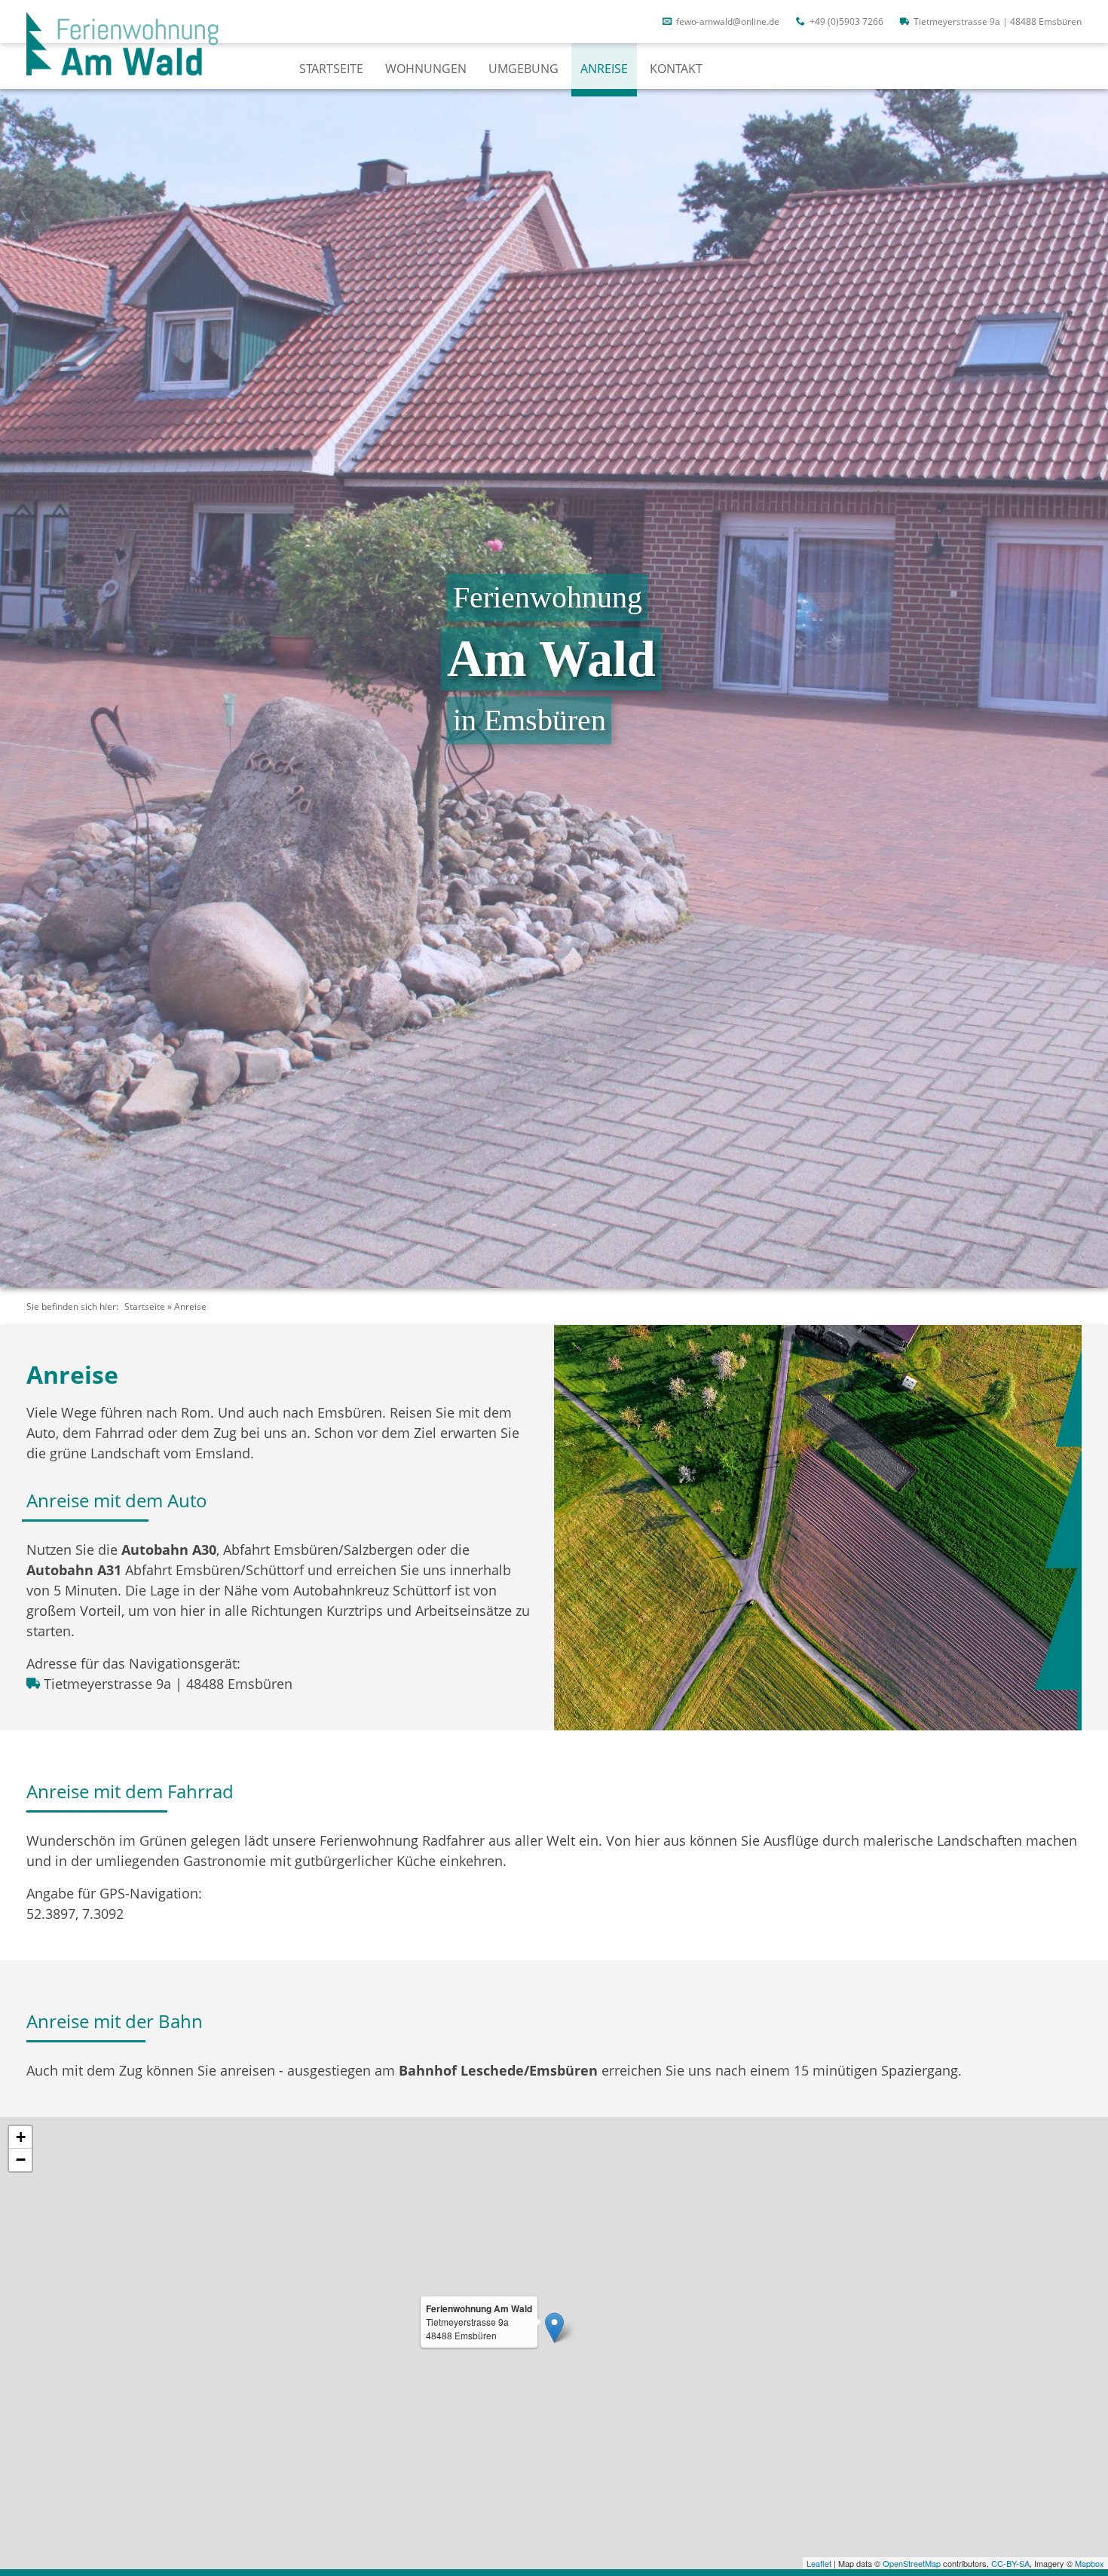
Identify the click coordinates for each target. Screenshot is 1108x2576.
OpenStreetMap (912, 2563)
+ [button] (21, 2137)
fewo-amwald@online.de (727, 21)
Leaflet (819, 2563)
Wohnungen (426, 69)
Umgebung (523, 69)
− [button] (21, 2160)
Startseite (331, 69)
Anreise (604, 69)
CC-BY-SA (1010, 2563)
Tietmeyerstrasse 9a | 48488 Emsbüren (996, 21)
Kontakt (676, 69)
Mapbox (1090, 2563)
